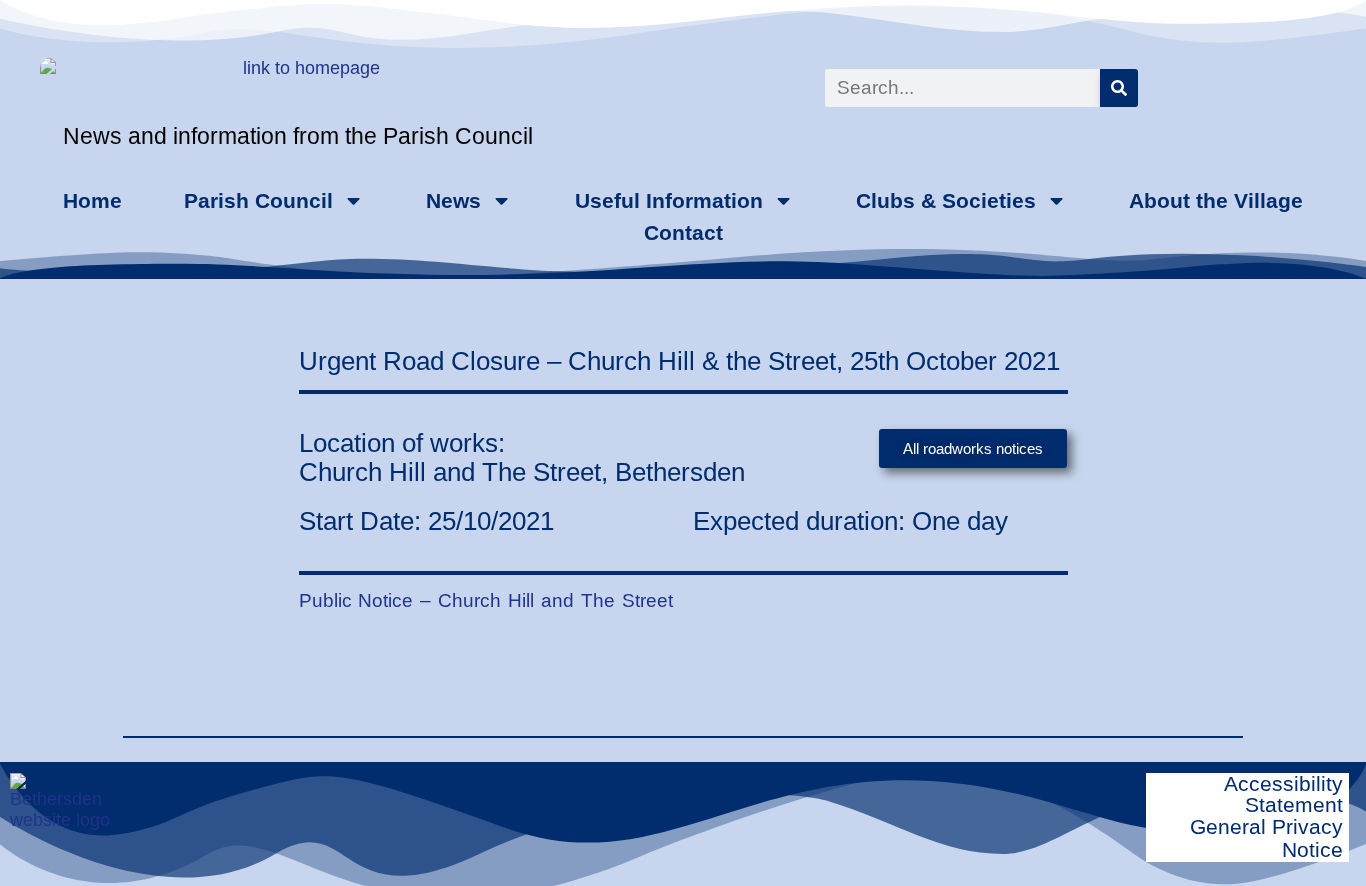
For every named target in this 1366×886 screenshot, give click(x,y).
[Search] (1119, 88)
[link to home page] (191, 92)
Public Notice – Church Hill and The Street (486, 600)
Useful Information (669, 200)
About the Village (1216, 200)
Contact (683, 232)
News (453, 200)
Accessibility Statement (1283, 794)
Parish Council (258, 200)
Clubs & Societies (946, 200)
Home (92, 200)
